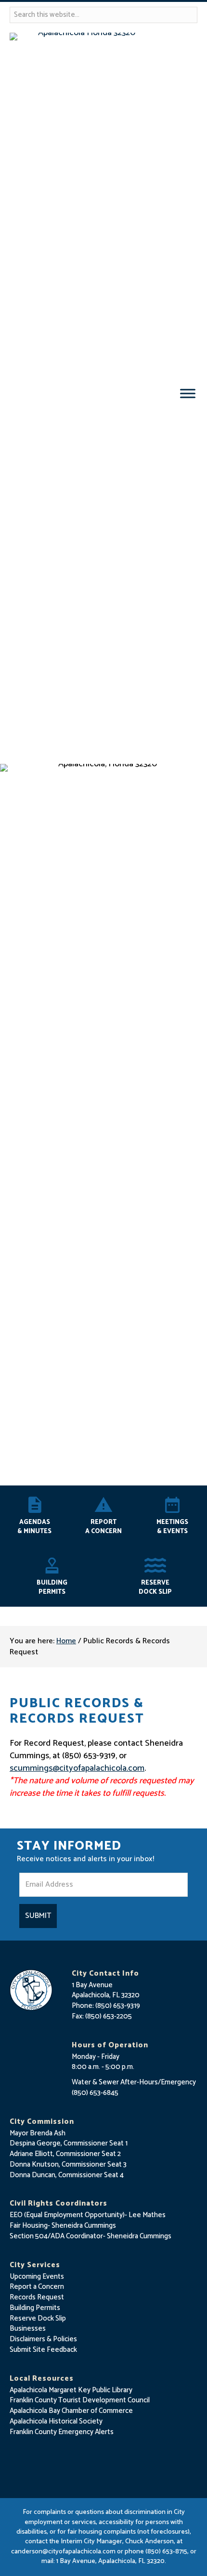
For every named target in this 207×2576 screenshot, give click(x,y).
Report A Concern (103, 1527)
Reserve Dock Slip (155, 1587)
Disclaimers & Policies (43, 2339)
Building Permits (52, 1587)
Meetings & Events (172, 1527)
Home (66, 1641)
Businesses (28, 2329)
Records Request (37, 2297)
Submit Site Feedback (43, 2350)
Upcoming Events (37, 2277)
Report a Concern (37, 2287)
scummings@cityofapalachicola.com (77, 1768)
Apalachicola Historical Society (56, 2421)
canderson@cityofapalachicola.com (63, 2552)
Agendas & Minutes (34, 1527)
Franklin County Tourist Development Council (80, 2400)
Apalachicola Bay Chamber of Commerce (71, 2411)
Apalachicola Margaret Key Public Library (71, 2390)
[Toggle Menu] (188, 393)
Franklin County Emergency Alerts (62, 2432)
